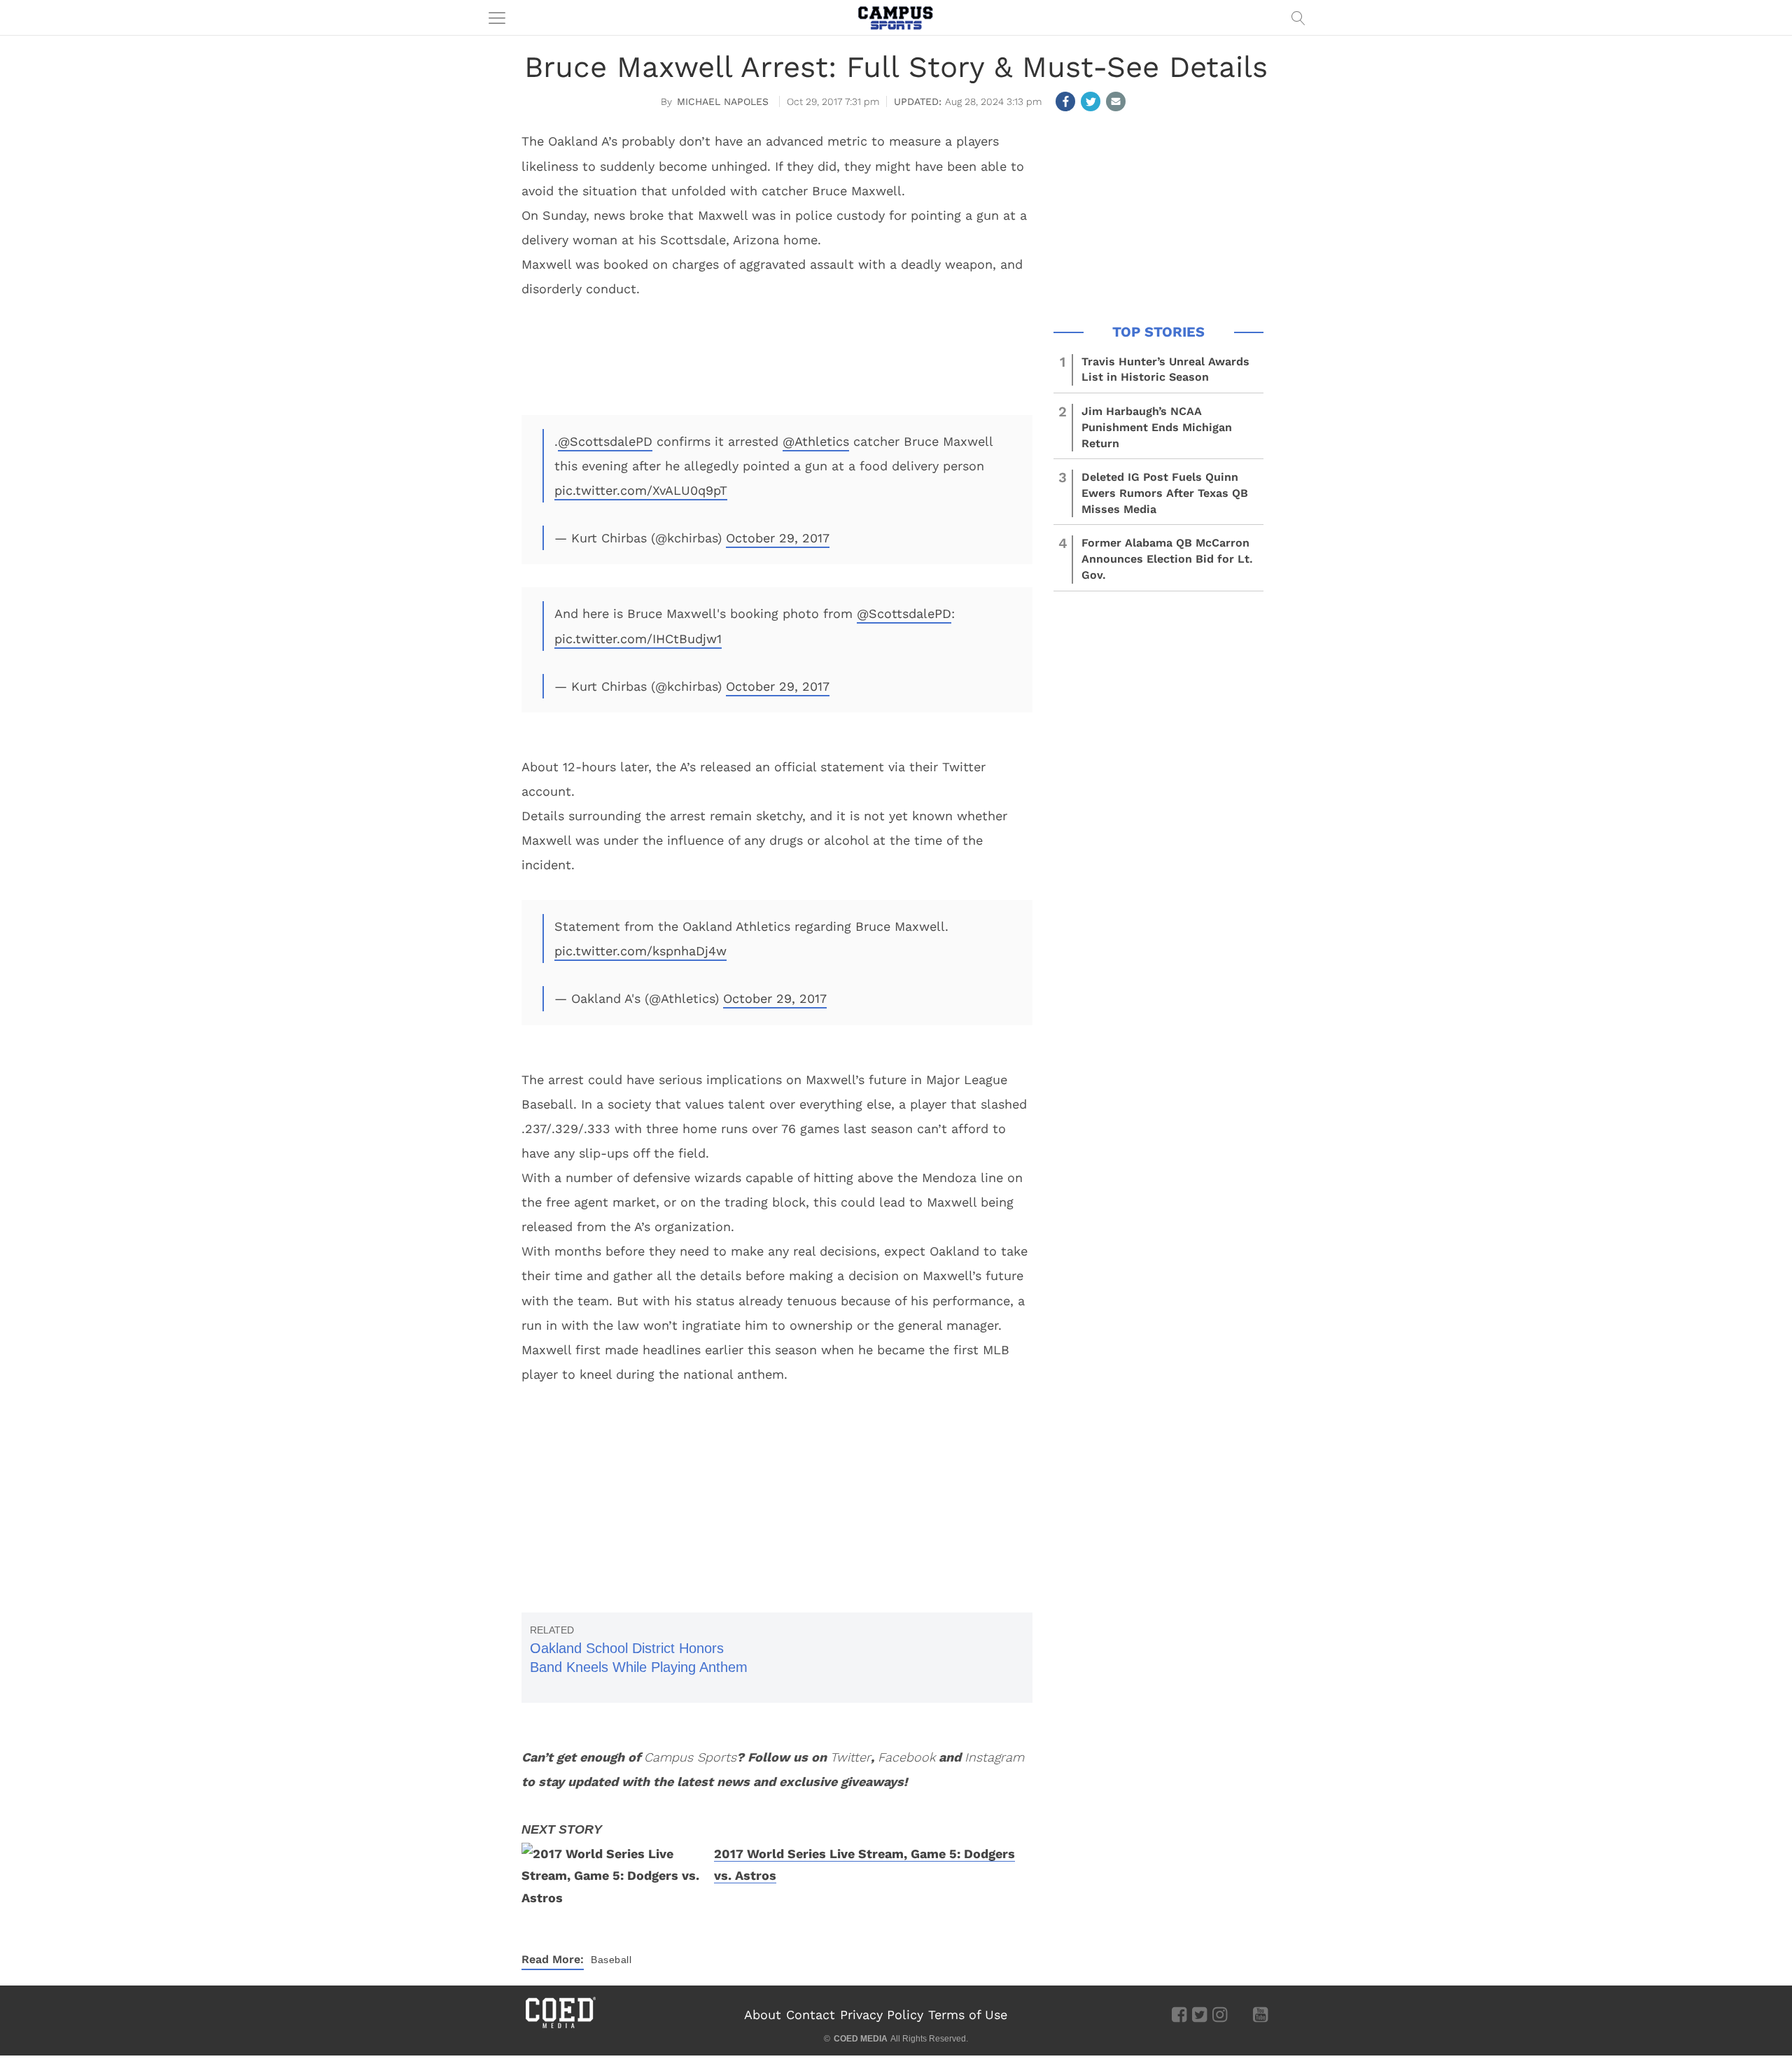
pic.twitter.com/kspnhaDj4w (640, 951)
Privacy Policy (882, 2015)
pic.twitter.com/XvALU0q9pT (641, 490)
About (763, 2015)
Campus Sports (690, 1757)
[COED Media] (560, 2027)
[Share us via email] (1116, 101)
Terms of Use (968, 2015)
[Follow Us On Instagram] (1220, 2014)
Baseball (611, 1960)
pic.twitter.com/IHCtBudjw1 (638, 639)
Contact (811, 2015)
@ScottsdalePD (605, 441)
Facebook (906, 1757)
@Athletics (816, 441)
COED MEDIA (861, 2039)
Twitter (850, 1757)
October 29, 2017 (778, 538)
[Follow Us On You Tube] (1260, 2014)
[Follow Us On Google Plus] (1240, 2014)
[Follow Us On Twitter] (1199, 2014)
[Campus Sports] (896, 17)
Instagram (994, 1757)
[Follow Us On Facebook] (1179, 2014)
